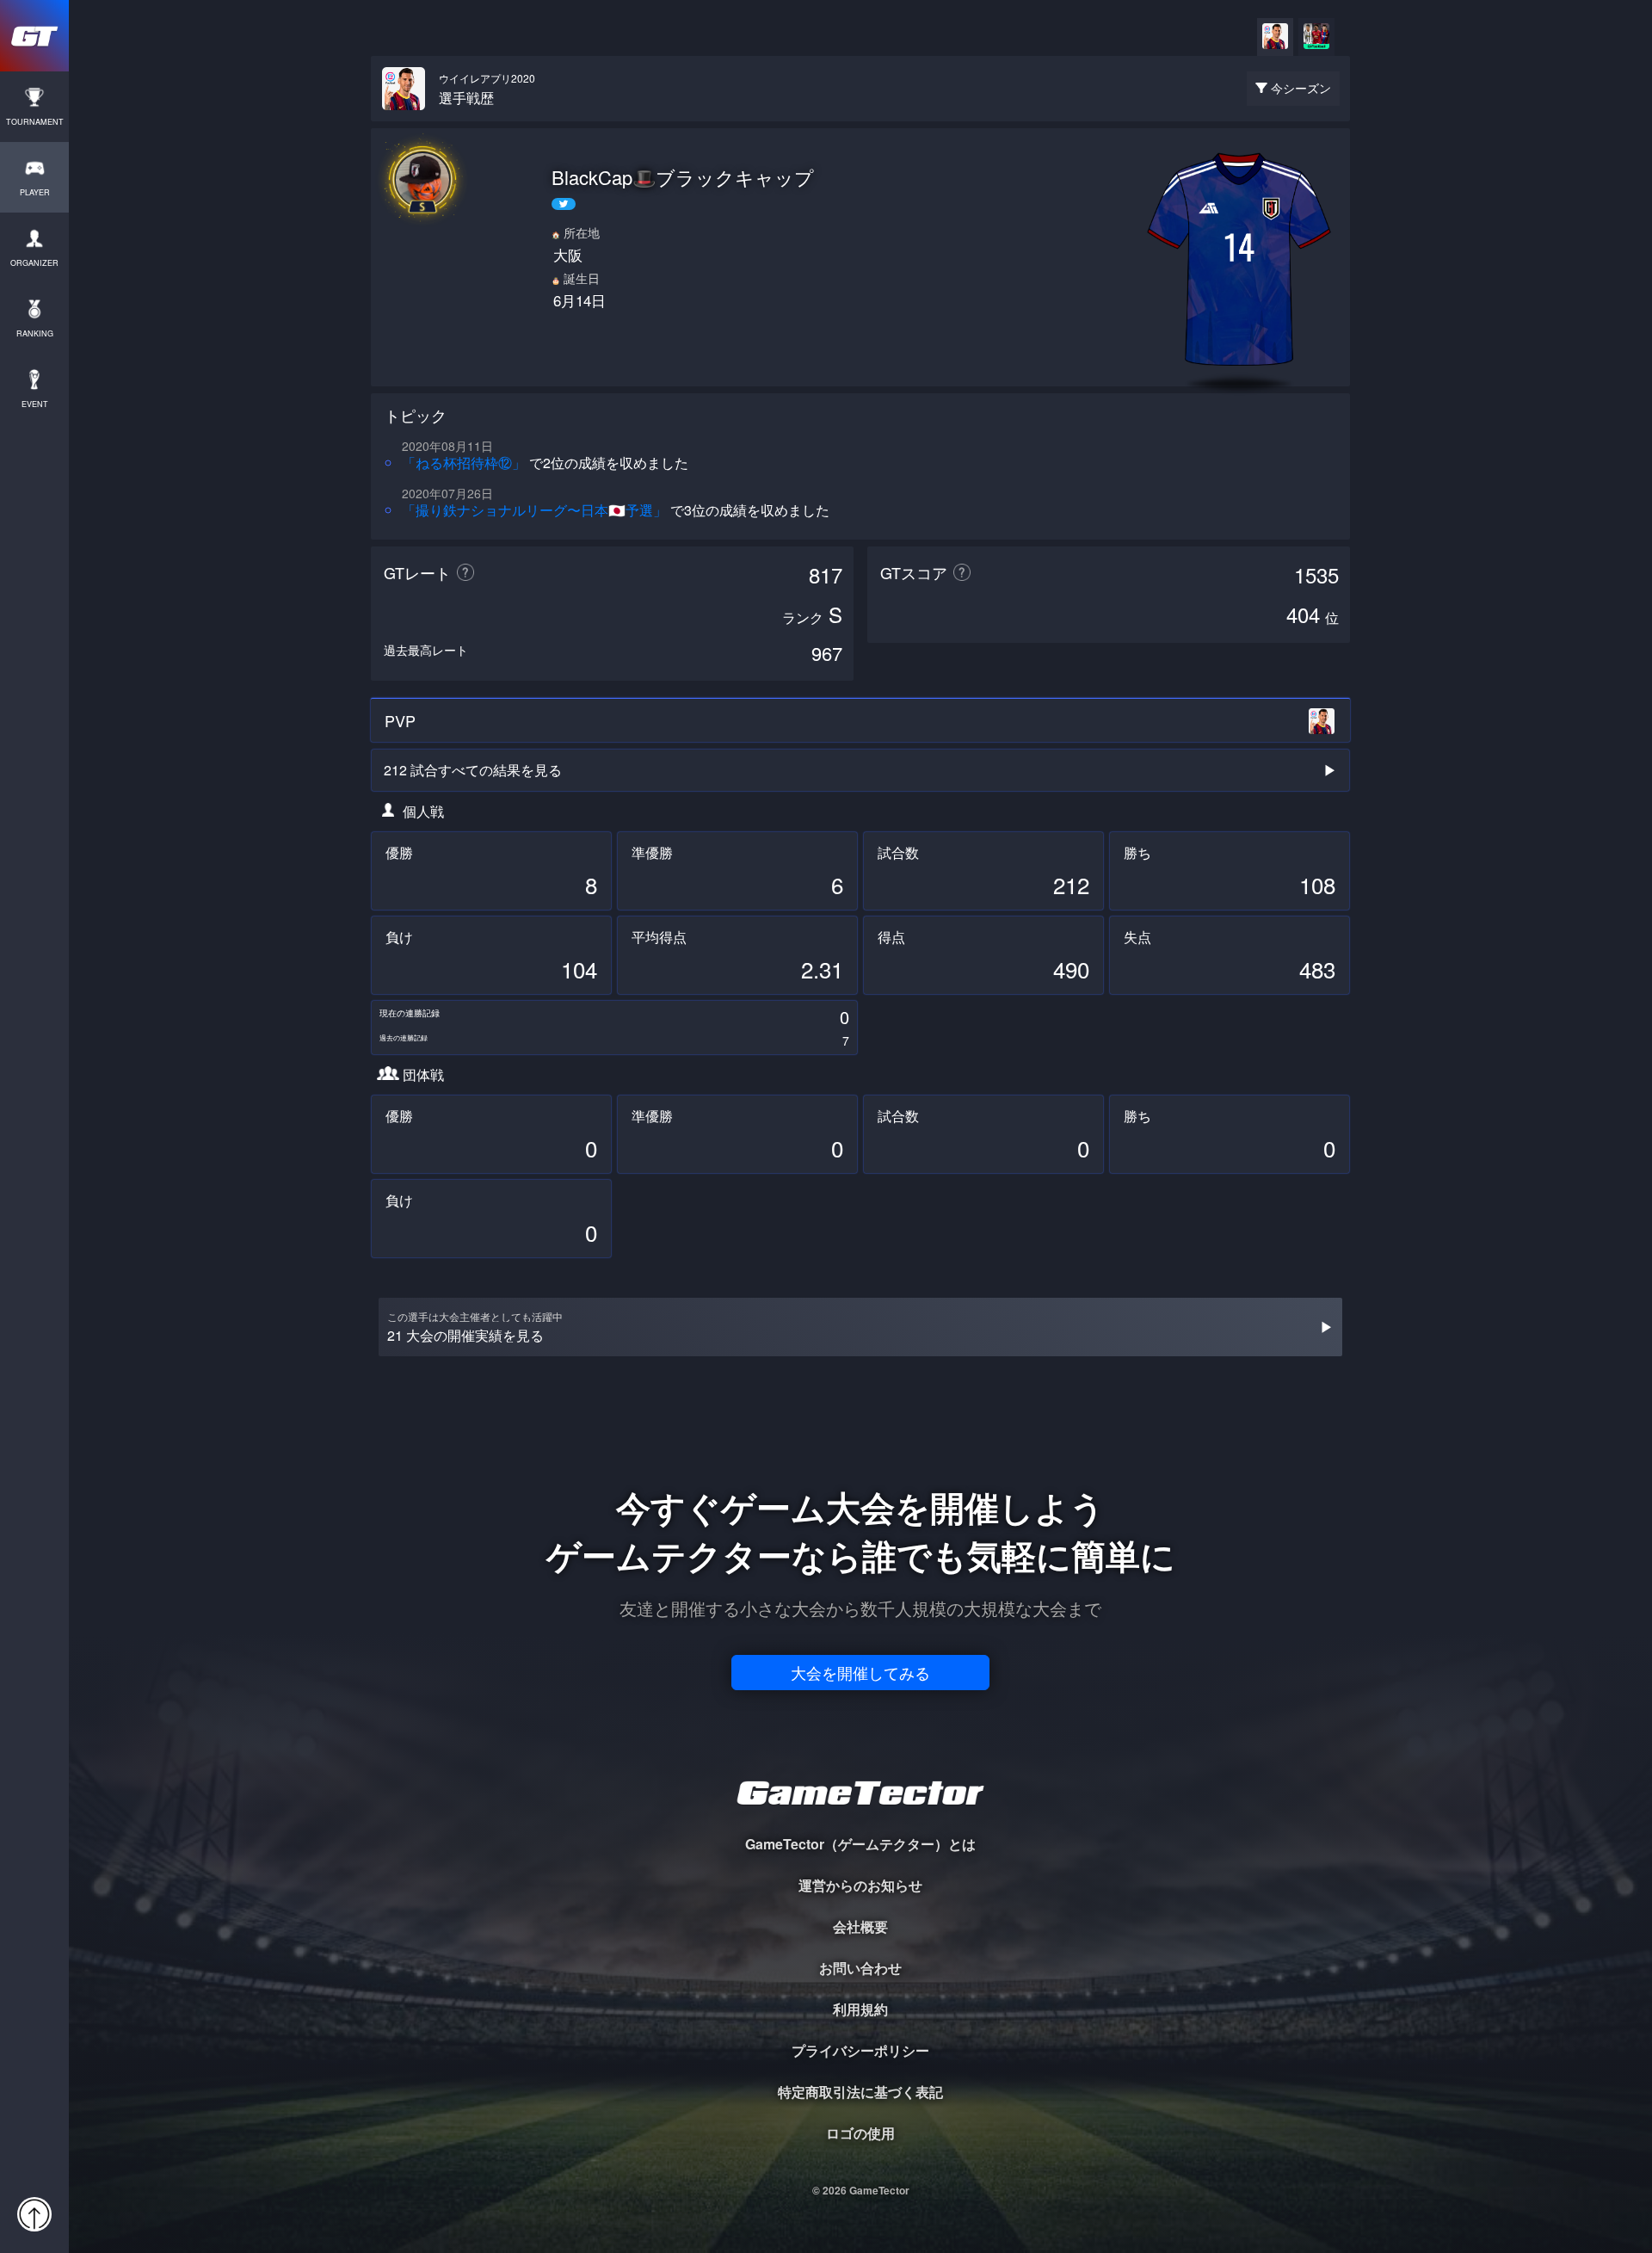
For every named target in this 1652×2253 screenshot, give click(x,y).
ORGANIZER (34, 263)
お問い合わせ (860, 1968)
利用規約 (860, 2009)
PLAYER (35, 192)
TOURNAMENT (35, 122)
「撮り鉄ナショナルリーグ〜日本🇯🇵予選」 (534, 510)
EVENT (35, 404)
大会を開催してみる (860, 1672)
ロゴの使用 (860, 2133)
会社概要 (860, 1926)
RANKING (35, 333)
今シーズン (1301, 88)
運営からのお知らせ (860, 1885)
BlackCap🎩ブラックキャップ (683, 177)
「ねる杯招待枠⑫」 (464, 463)
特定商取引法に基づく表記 (860, 2092)
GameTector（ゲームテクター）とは (860, 1844)
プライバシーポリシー (860, 2050)
